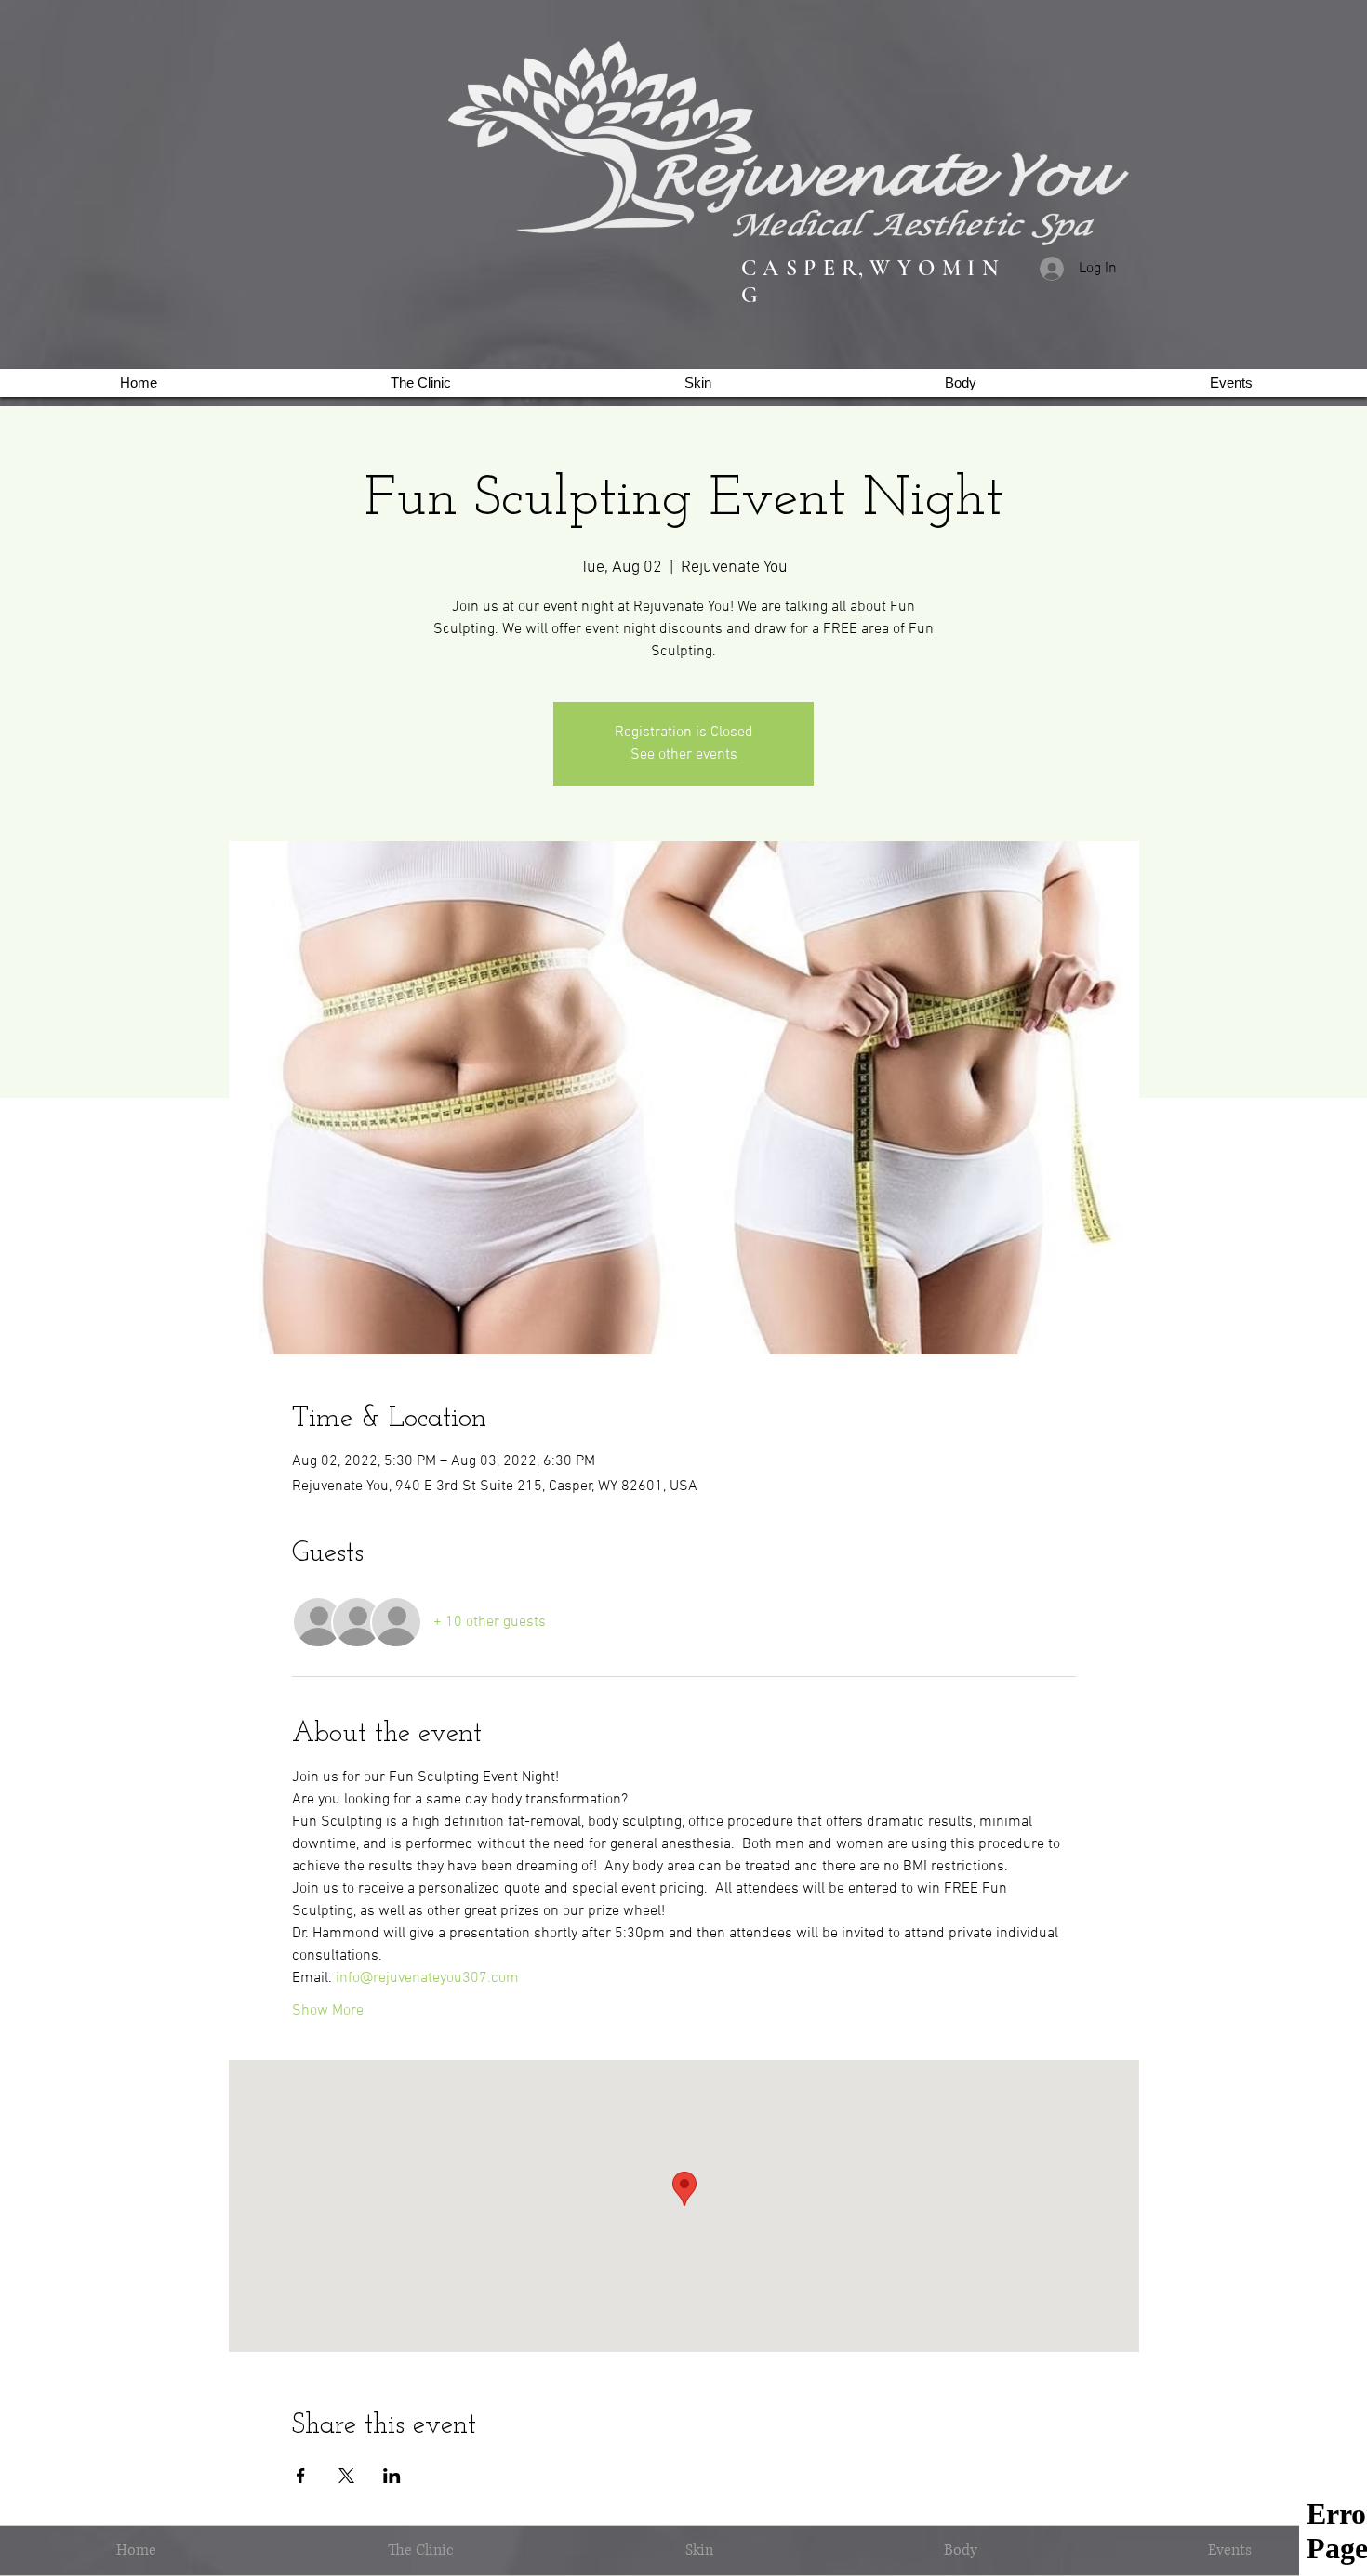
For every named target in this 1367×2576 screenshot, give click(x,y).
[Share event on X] (346, 2476)
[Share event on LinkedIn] (392, 2476)
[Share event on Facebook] (301, 2476)
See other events (684, 755)
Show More (328, 2011)
